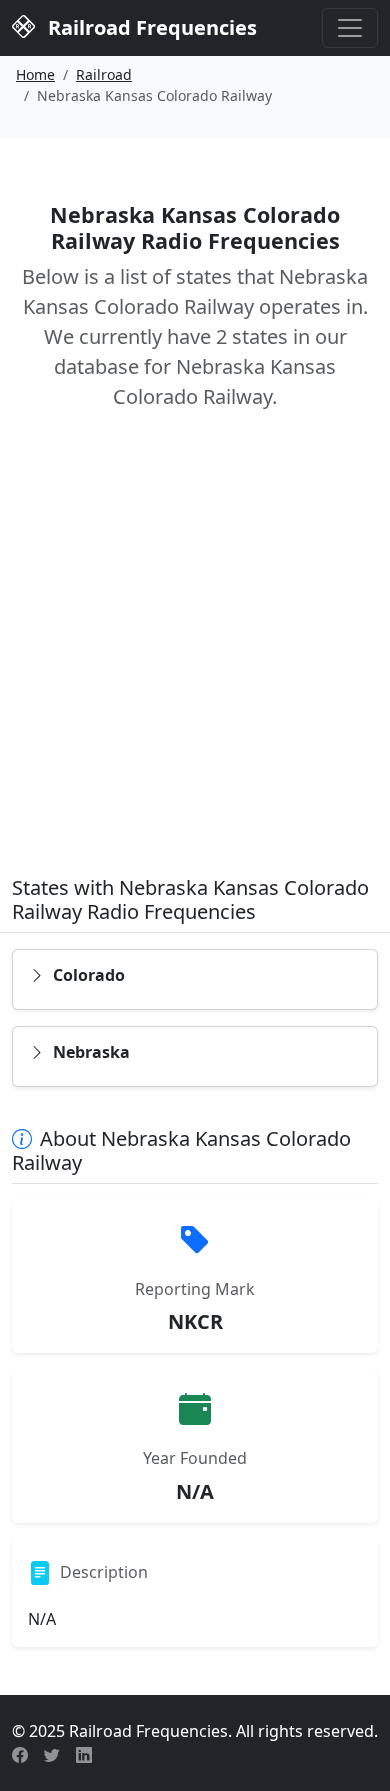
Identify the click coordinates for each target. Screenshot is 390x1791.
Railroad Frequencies (150, 27)
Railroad (104, 74)
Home (35, 74)
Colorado (89, 975)
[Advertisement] (195, 657)
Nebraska (91, 1052)
